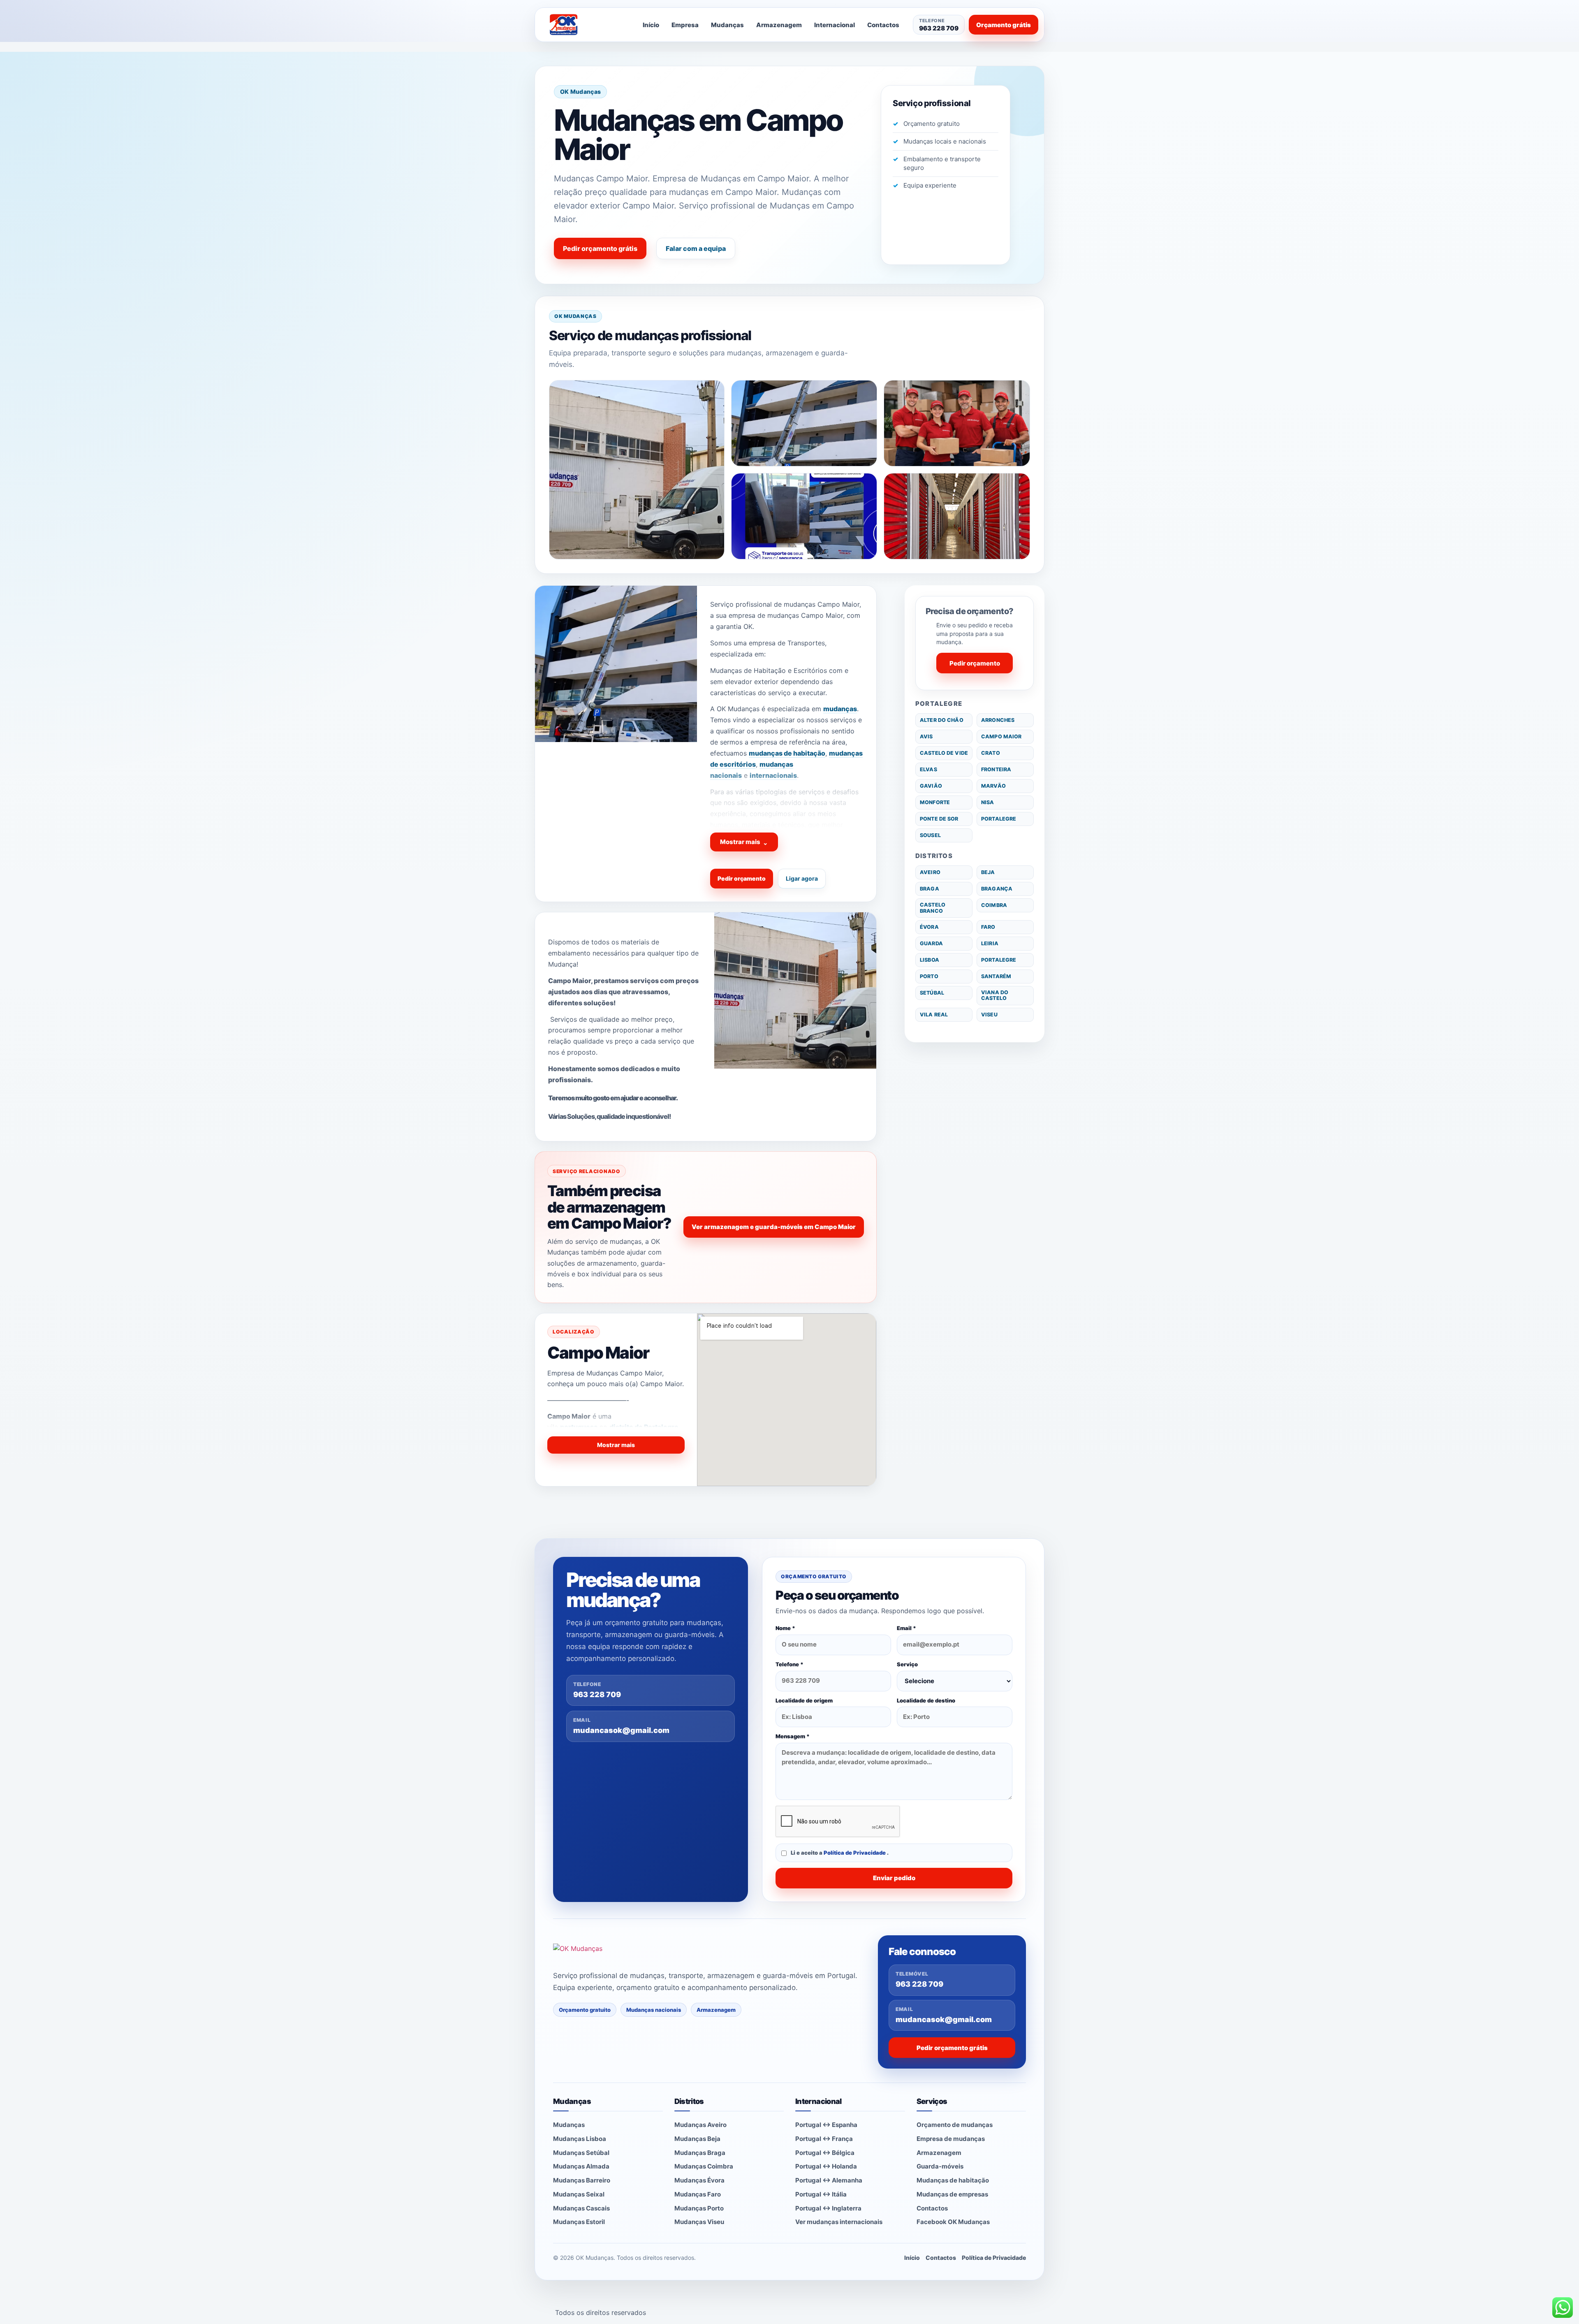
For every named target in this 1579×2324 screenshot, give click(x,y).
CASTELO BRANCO (933, 908)
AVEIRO (930, 872)
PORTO (929, 976)
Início (651, 25)
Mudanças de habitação (953, 2180)
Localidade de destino (926, 1700)
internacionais (773, 775)
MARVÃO (993, 786)
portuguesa (579, 1427)
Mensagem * (793, 1736)
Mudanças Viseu (699, 2222)
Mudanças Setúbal (581, 2153)
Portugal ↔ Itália (821, 2194)
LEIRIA (990, 943)
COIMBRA (994, 905)
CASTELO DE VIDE (944, 753)
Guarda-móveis (940, 2166)
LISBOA (930, 960)
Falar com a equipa (696, 248)
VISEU (989, 1015)
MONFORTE (935, 802)
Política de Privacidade (855, 1853)
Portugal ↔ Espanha (826, 2125)
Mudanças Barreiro (582, 2180)
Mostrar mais (744, 842)
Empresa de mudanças (951, 2139)
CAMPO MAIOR (1001, 736)
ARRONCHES (998, 720)
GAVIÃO (931, 786)
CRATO (991, 753)
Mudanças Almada (581, 2166)
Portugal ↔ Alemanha (829, 2180)
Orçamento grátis (1004, 25)
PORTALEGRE (999, 819)
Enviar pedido (894, 1878)
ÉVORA (929, 927)
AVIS (926, 736)
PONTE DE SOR (939, 819)
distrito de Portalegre (644, 1427)
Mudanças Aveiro (700, 2125)
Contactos (883, 25)
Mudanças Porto (699, 2208)
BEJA (988, 872)
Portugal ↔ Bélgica (825, 2153)
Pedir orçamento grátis (600, 248)
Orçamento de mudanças (955, 2125)
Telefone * (789, 1664)
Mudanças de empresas (952, 2194)
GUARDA (931, 943)
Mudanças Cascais (581, 2208)
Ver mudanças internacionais (839, 2222)
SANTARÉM (996, 976)
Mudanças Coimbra (704, 2166)
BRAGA (930, 889)
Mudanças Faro (698, 2194)
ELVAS (928, 769)
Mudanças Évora (699, 2180)
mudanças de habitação (787, 753)
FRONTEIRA (996, 769)
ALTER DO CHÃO (942, 720)
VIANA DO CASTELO (995, 995)
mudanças (840, 709)
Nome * (785, 1628)
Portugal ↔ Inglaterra (828, 2208)
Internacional (835, 25)
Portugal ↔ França (824, 2139)
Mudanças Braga (700, 2153)
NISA (988, 802)
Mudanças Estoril (579, 2222)
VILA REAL (934, 1015)
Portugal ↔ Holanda (826, 2166)
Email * (906, 1628)
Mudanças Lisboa (580, 2139)
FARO (988, 927)
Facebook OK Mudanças (953, 2222)
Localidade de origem (804, 1700)
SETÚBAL (932, 993)
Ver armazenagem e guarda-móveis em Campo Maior (774, 1227)
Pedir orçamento (742, 878)
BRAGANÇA (997, 889)
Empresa (685, 25)
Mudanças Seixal (579, 2194)
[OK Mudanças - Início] (586, 25)
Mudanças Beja (697, 2139)
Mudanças (727, 25)
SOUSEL (930, 835)
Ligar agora (802, 878)
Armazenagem (779, 25)
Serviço (907, 1664)
